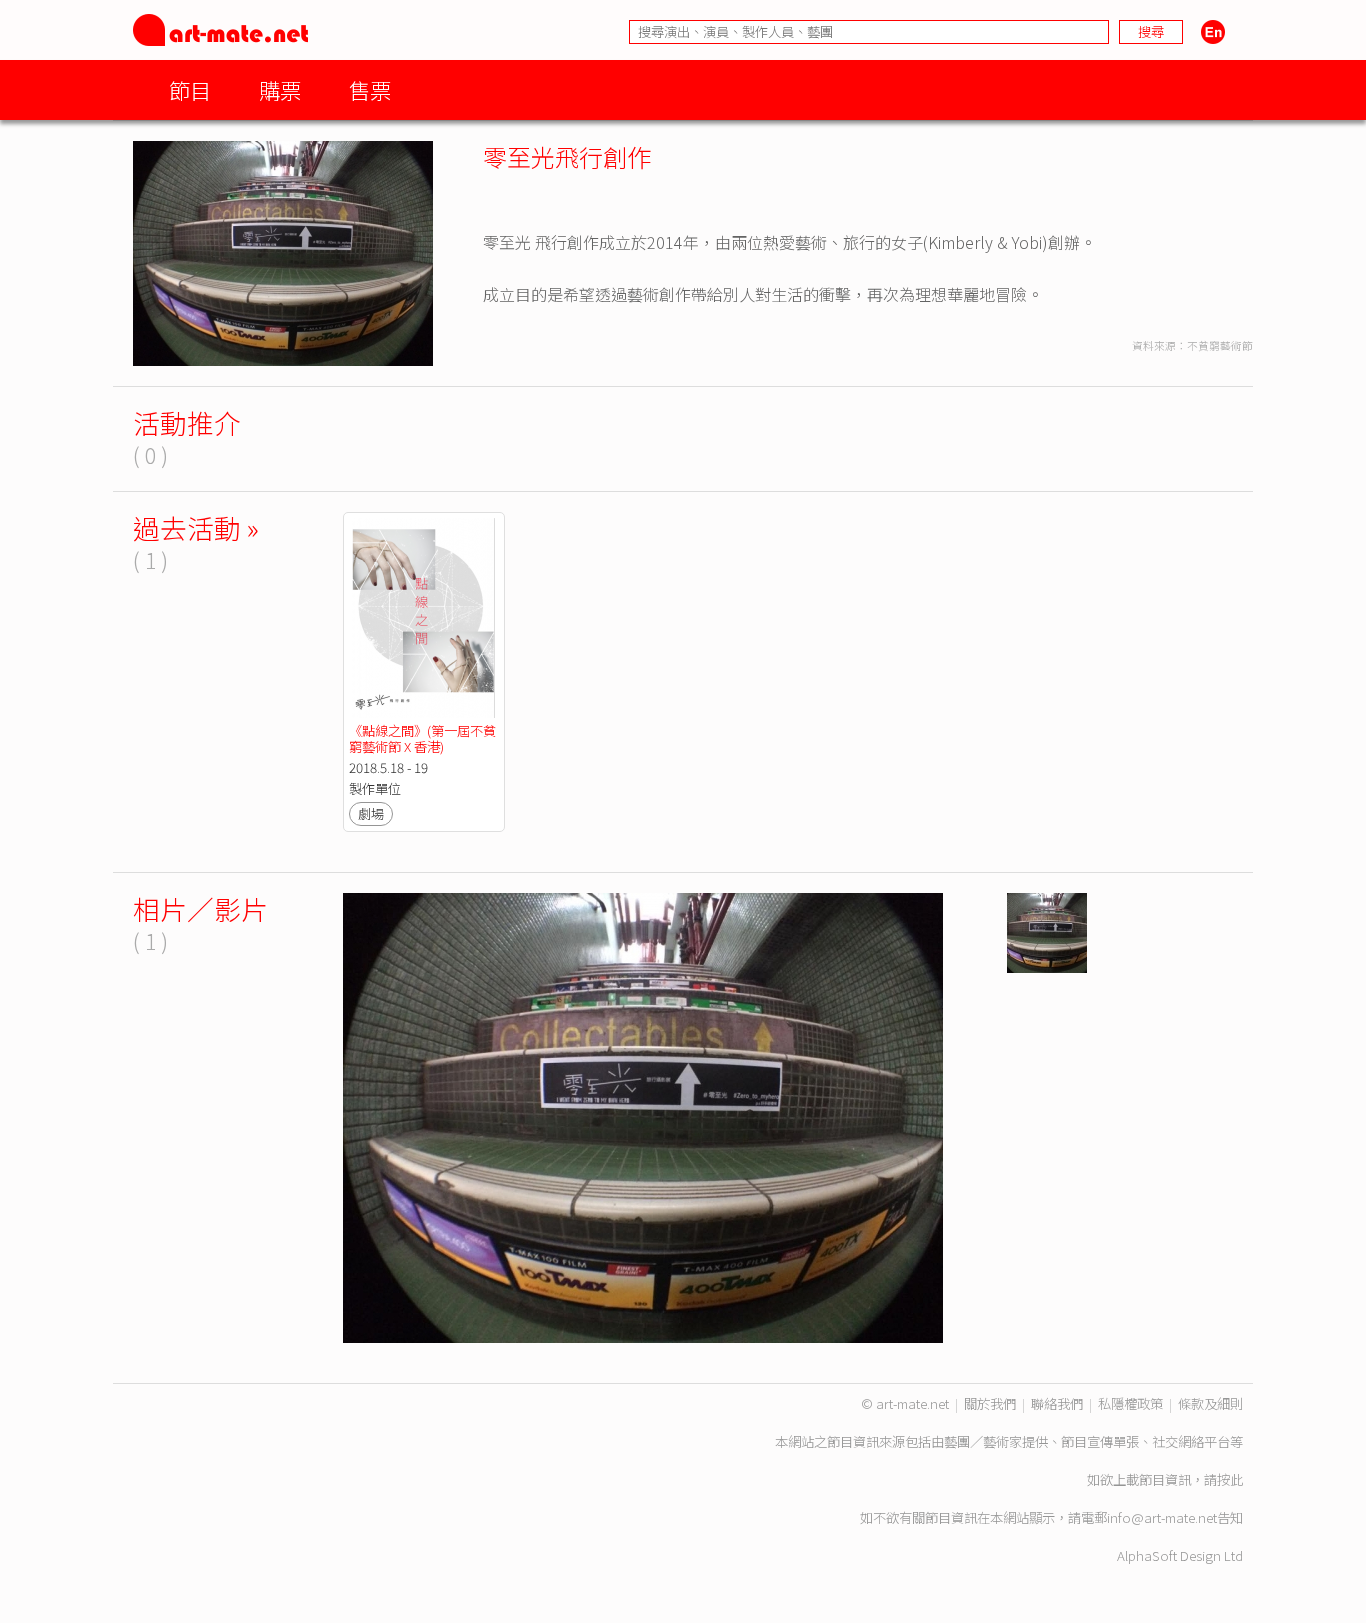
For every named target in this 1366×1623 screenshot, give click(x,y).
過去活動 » (196, 527)
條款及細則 (1210, 1403)
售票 (370, 89)
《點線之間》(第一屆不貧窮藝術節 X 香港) (422, 738)
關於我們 (990, 1403)
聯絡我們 (1057, 1403)
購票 (280, 89)
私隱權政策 (1130, 1403)
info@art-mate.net (1162, 1517)
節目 (190, 89)
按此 (1230, 1479)
